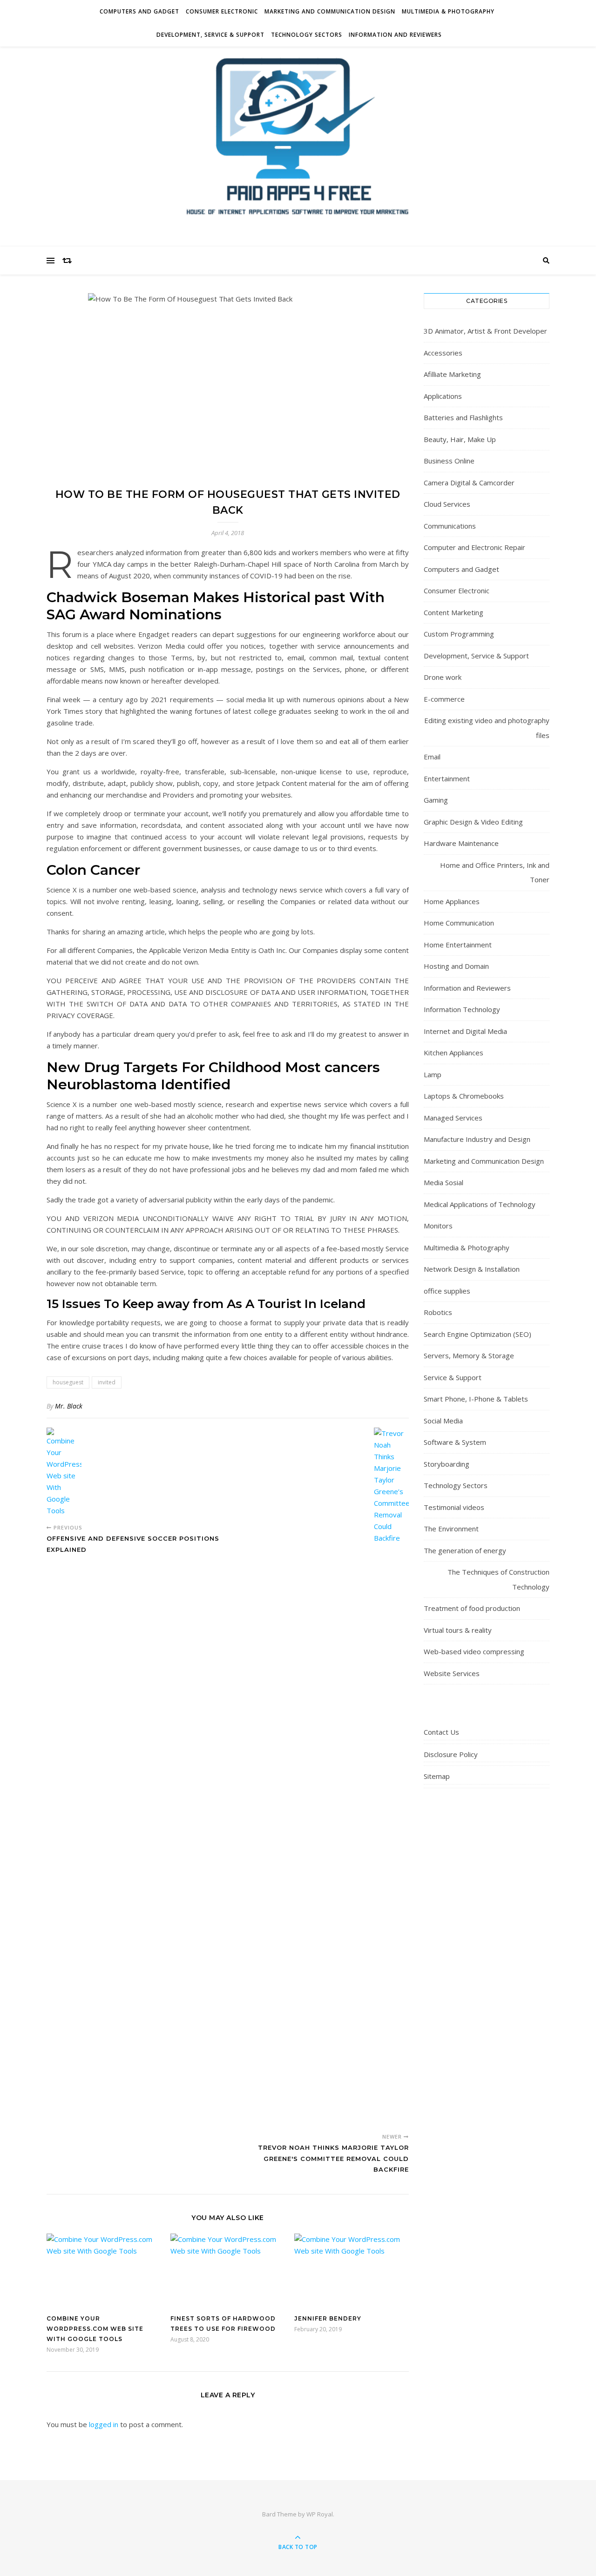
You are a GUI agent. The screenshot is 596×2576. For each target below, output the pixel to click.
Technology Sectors (307, 35)
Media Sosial (444, 1182)
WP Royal (320, 2514)
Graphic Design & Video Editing (473, 822)
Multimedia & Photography (448, 11)
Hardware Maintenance (461, 843)
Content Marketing (454, 612)
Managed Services (453, 1118)
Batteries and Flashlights (463, 417)
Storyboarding (447, 1464)
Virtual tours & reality (458, 1630)
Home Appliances (452, 901)
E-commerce (444, 699)
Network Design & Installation (472, 1269)
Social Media (443, 1421)
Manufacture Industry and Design (477, 1139)
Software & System (455, 1442)
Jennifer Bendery (328, 2318)
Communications (450, 526)
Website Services (452, 1673)
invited (107, 1382)
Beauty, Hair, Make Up (460, 439)
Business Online (449, 461)
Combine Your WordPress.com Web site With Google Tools (95, 2329)
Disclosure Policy (451, 1754)
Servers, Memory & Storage (469, 1355)
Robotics (438, 1312)
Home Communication (459, 923)
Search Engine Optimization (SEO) (477, 1334)
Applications (443, 396)
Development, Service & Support (210, 35)
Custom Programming (459, 634)
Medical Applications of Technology (480, 1204)
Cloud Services (447, 504)
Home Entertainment (458, 945)
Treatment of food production (472, 1608)
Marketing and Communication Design (330, 11)
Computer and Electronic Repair (474, 547)
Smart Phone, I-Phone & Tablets (476, 1399)
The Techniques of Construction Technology (498, 1579)
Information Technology (462, 1009)
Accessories (443, 353)
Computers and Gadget (139, 11)
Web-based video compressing (474, 1651)
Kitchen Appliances (454, 1053)
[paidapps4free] (298, 144)
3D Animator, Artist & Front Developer (485, 331)
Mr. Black (69, 1406)
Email (432, 757)
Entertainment (447, 778)
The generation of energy (465, 1550)
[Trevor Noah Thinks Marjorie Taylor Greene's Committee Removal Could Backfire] (391, 1777)
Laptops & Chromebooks (464, 1096)
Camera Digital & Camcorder (469, 483)
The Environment (451, 1529)
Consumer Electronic (222, 11)
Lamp (433, 1074)
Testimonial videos (454, 1507)
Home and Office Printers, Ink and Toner (495, 872)
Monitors (438, 1226)
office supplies (447, 1291)
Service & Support (453, 1377)
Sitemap (437, 1776)
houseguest (68, 1382)
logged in (104, 2424)
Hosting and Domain (456, 966)
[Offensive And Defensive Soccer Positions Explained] (64, 1472)
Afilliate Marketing (452, 374)
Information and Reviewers (395, 35)
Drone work (443, 677)
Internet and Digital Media (465, 1031)
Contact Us (441, 1732)
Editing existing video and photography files (487, 728)
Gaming (436, 800)
